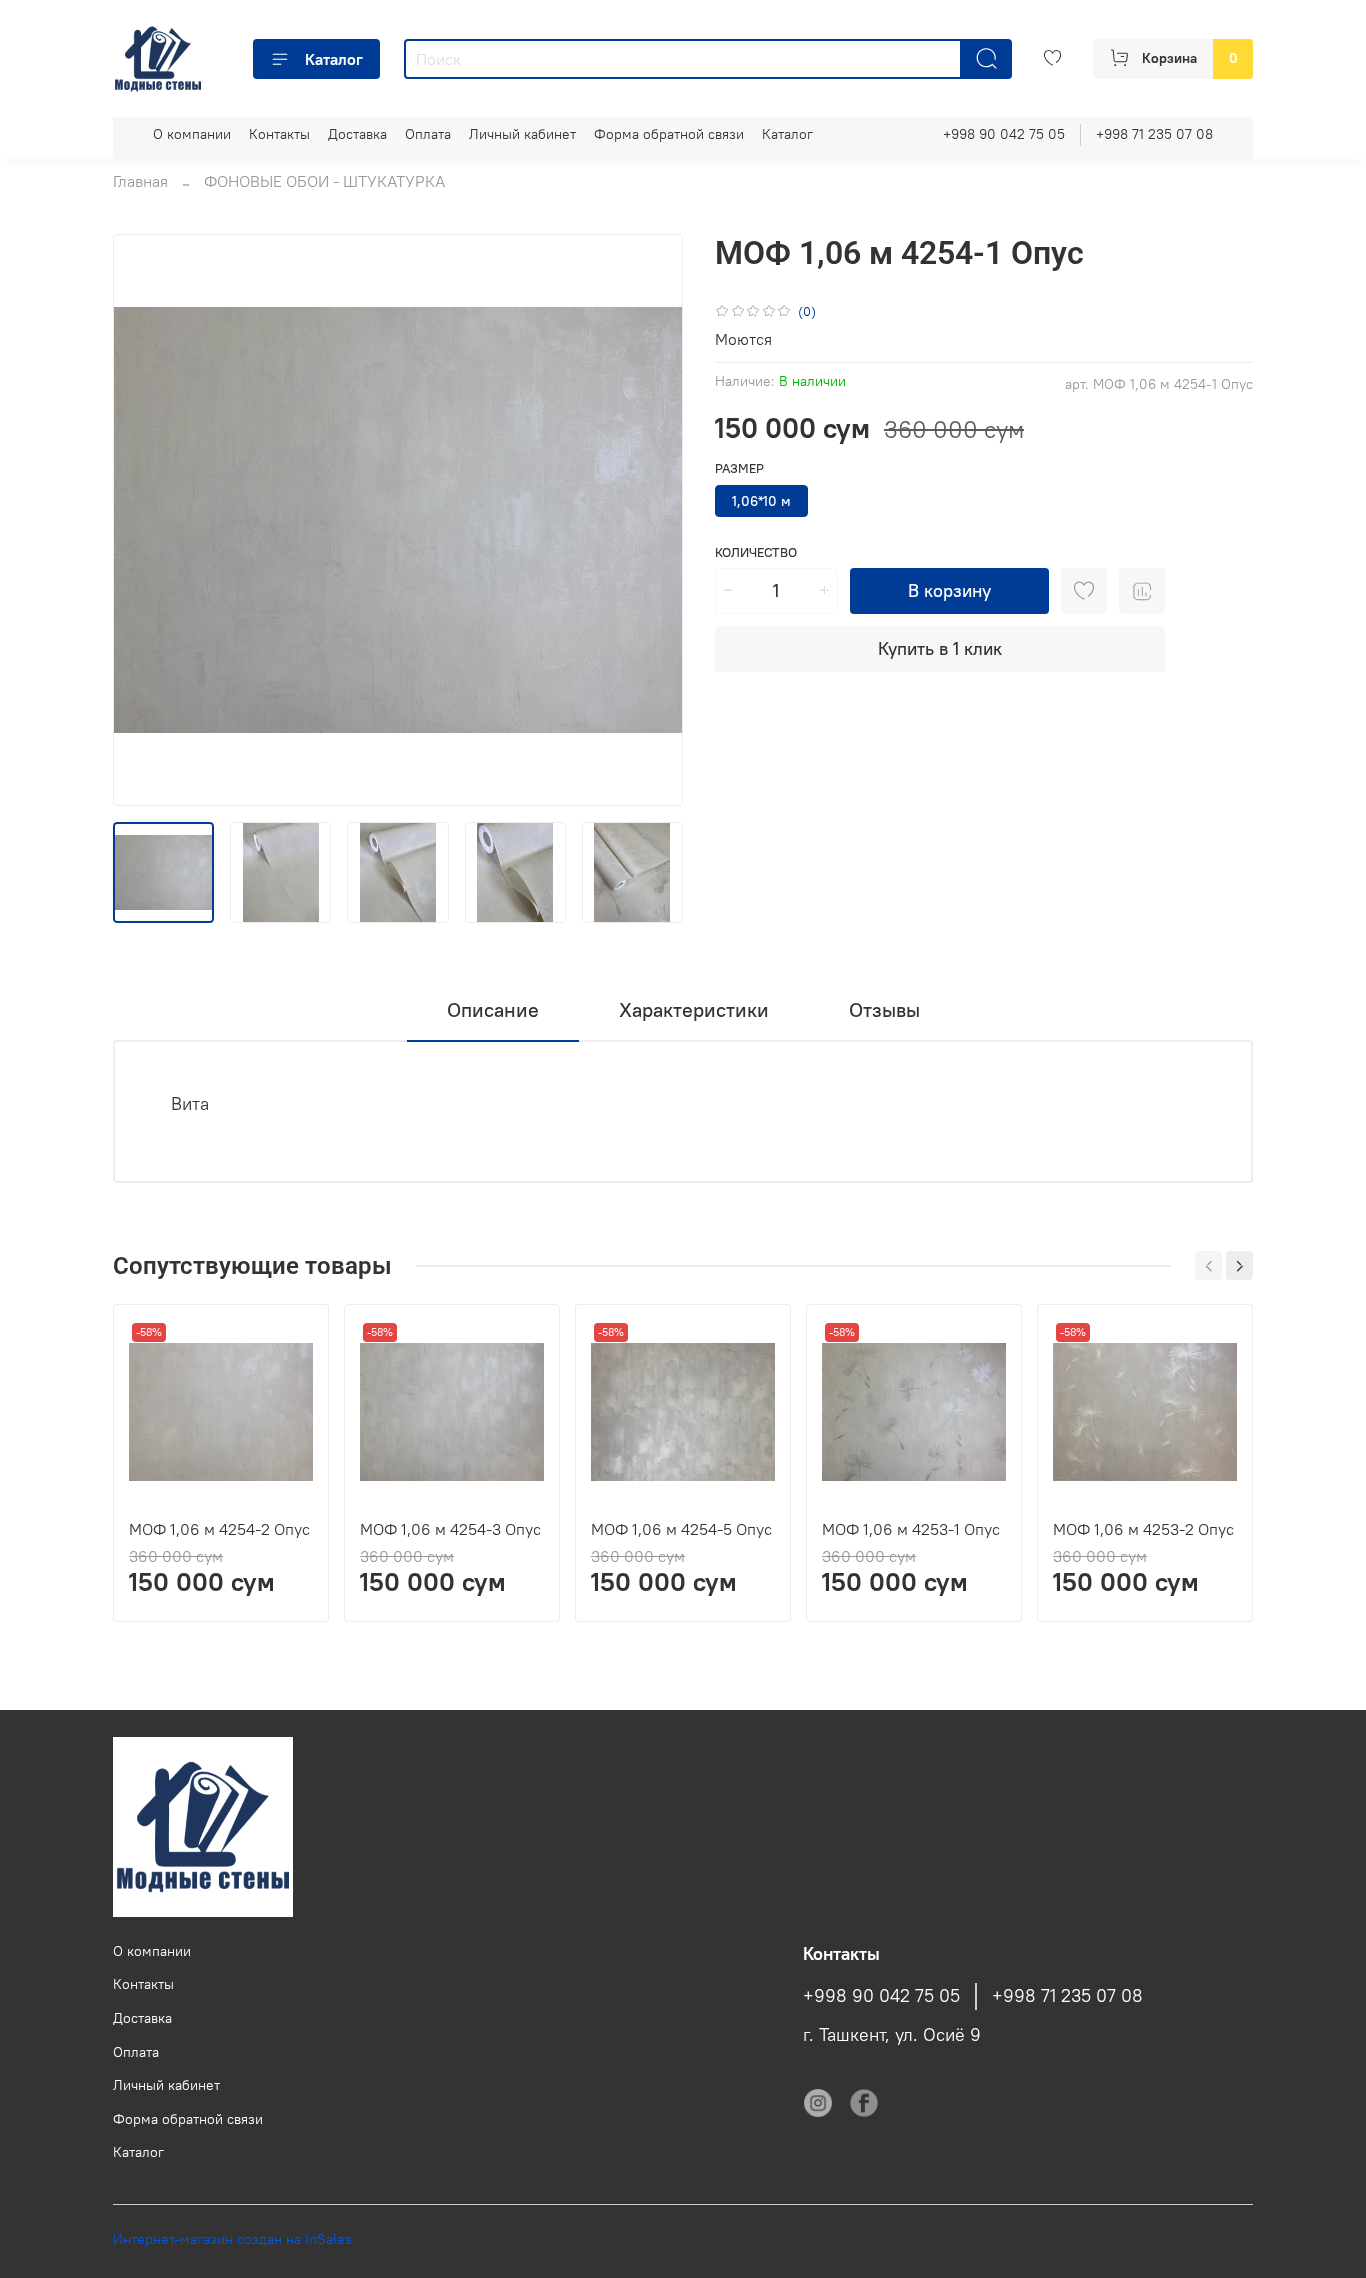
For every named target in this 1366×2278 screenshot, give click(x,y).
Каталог (334, 59)
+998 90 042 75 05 (1004, 134)
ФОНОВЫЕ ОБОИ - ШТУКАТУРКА (324, 181)
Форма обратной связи (669, 134)
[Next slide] (651, 520)
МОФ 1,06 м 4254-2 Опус (219, 1529)
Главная (140, 181)
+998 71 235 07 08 (1154, 134)
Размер (739, 468)
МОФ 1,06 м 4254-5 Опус (681, 1529)
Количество (756, 552)
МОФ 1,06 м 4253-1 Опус (911, 1529)
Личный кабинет (522, 134)
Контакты (279, 134)
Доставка (357, 134)
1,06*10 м (761, 501)
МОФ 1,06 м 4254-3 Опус (450, 1529)
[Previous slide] (145, 520)
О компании (192, 134)
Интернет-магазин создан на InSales (232, 2239)
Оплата (428, 134)
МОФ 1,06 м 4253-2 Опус (1143, 1529)
